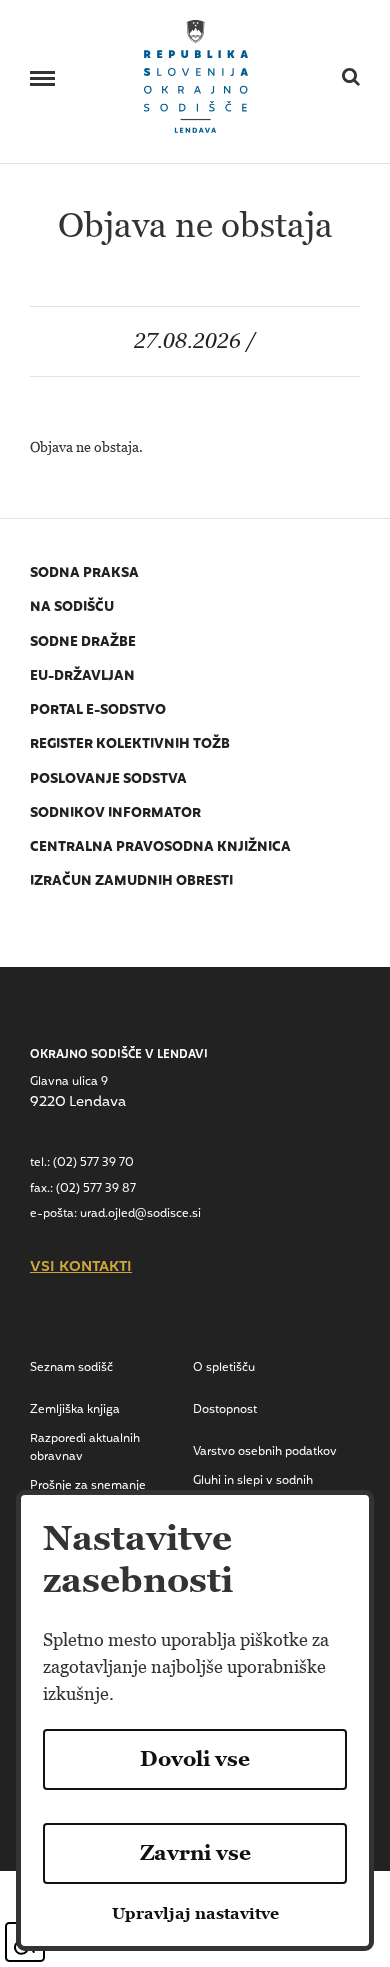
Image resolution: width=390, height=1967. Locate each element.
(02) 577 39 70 (93, 1163)
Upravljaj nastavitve (195, 1913)
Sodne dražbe (83, 642)
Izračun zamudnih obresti (131, 881)
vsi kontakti (81, 1268)
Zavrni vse (195, 1853)
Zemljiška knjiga (75, 1410)
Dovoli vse (195, 1759)
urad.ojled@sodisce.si (140, 1214)
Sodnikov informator (115, 813)
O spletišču (224, 1368)
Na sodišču (72, 607)
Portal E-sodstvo (98, 710)
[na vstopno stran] (196, 75)
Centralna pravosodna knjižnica (160, 847)
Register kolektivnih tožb (130, 744)
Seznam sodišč (71, 1368)
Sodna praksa (84, 573)
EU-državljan (82, 676)
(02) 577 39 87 (96, 1189)
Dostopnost (225, 1410)
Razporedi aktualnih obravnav (85, 1448)
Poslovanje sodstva (108, 779)
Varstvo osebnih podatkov (265, 1452)
